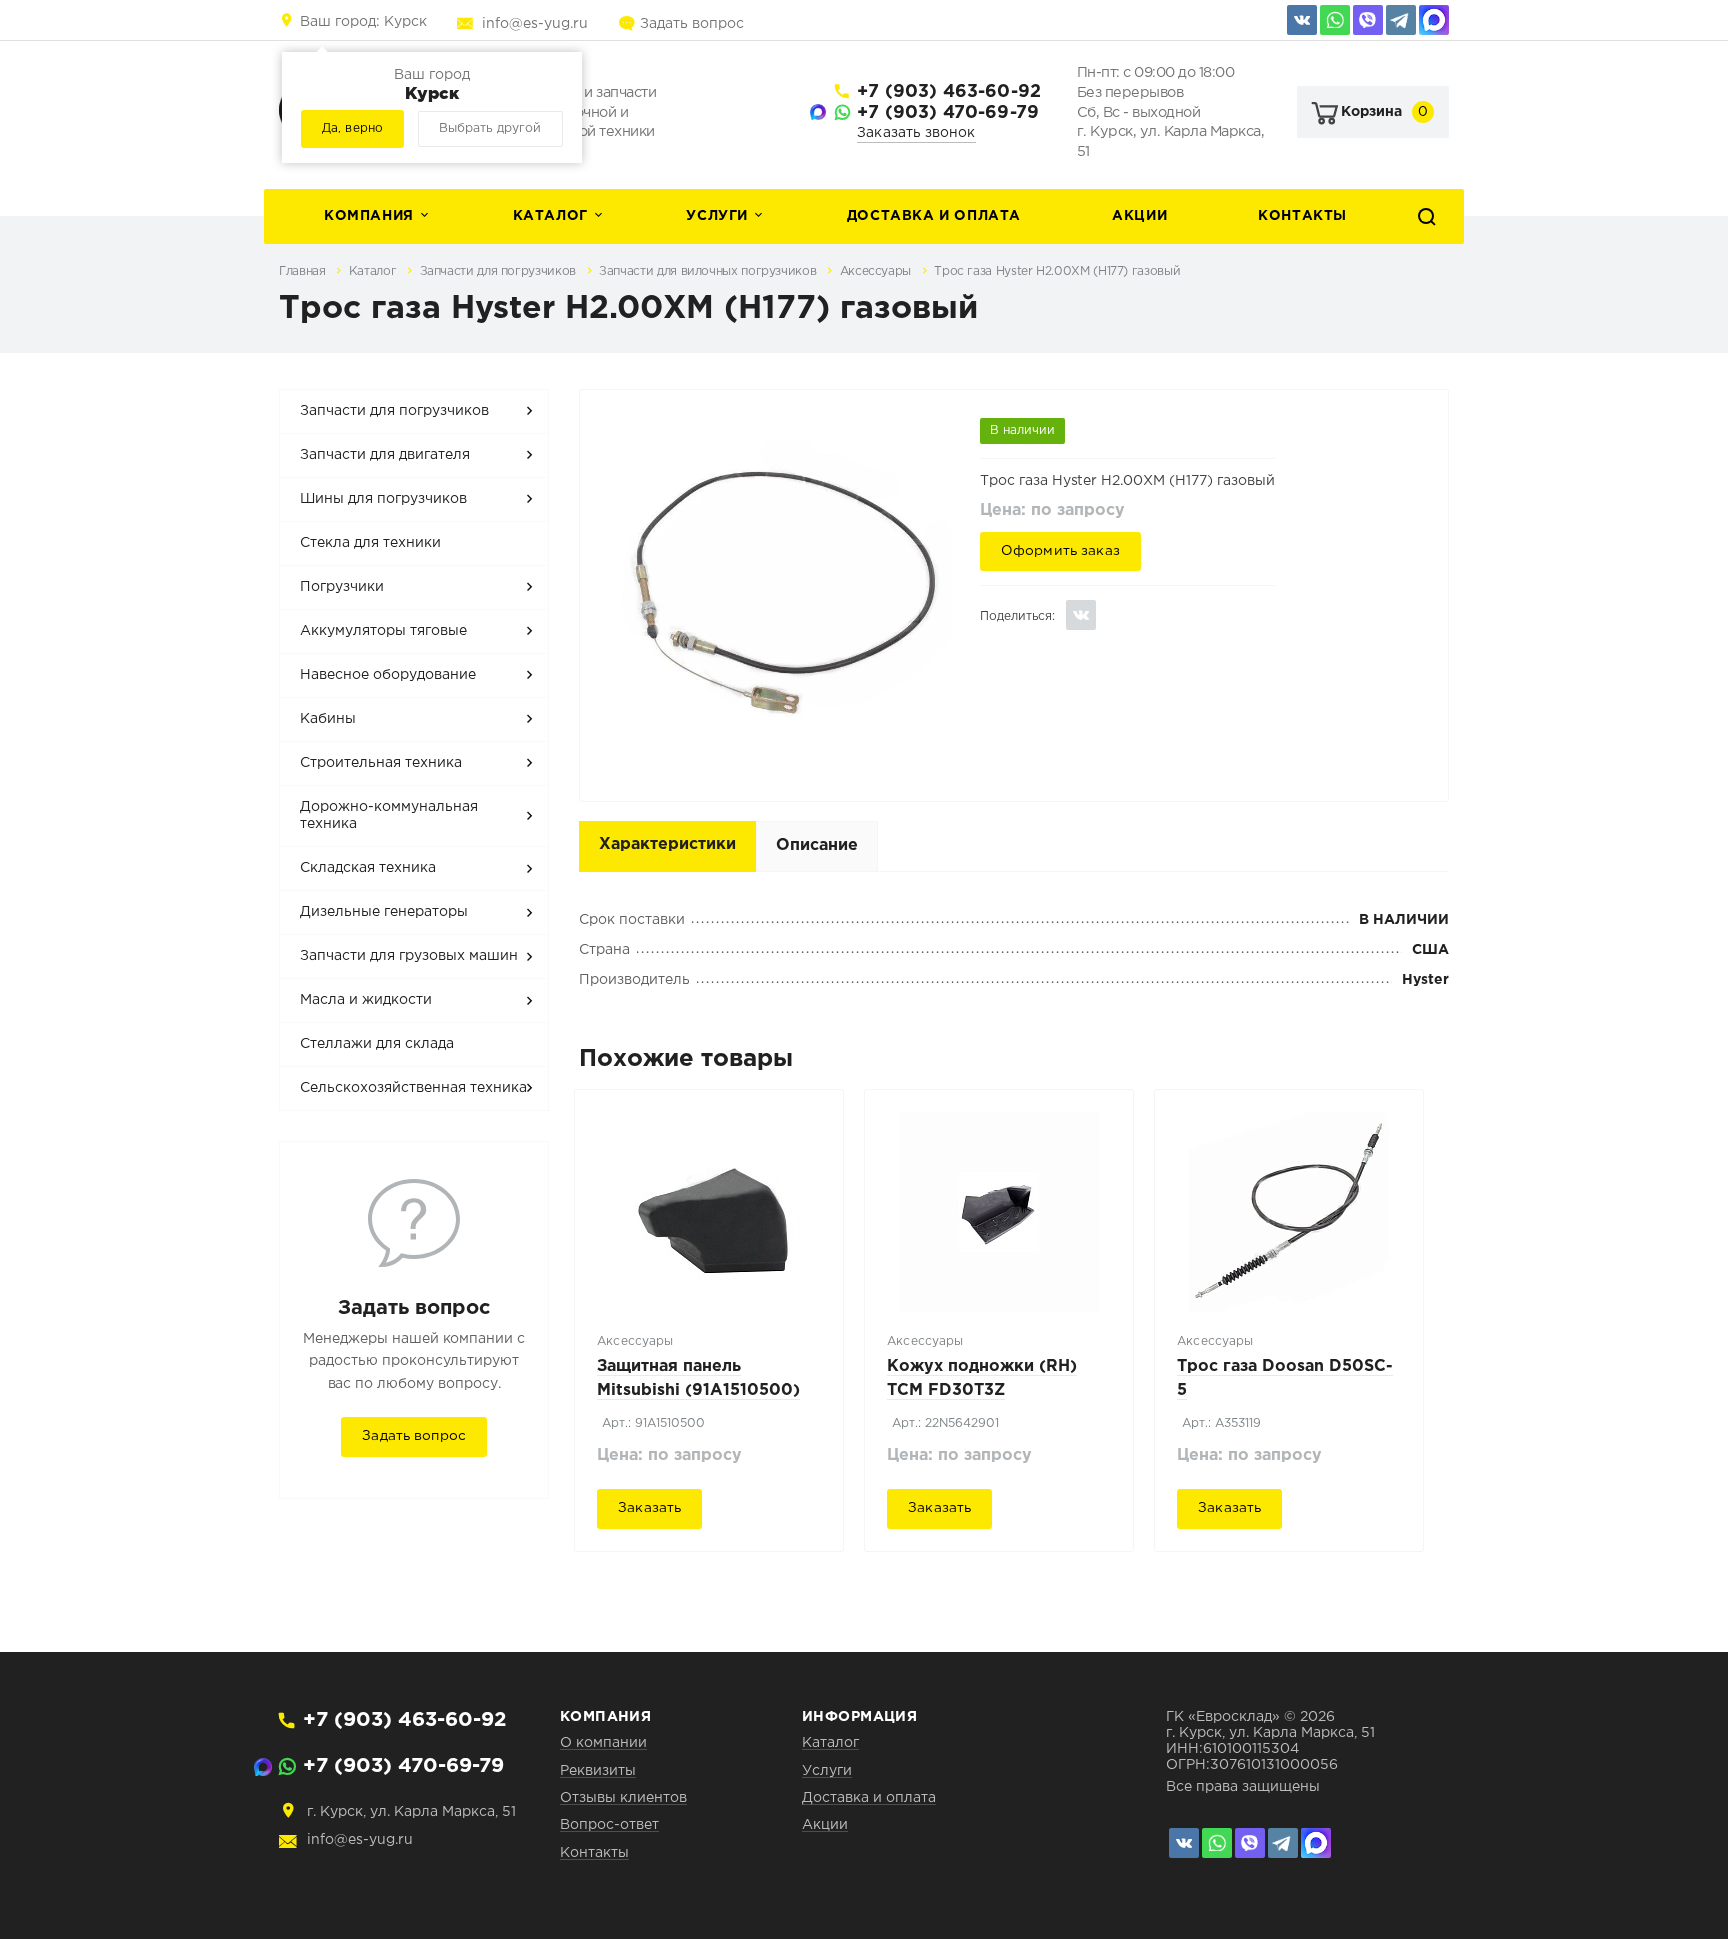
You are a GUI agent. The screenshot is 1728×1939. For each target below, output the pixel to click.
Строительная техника (381, 763)
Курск (363, 22)
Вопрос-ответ (609, 1825)
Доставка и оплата (934, 216)
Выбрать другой (490, 128)
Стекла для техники (370, 543)
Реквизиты (598, 1771)
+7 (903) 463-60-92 (949, 92)
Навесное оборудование (388, 675)
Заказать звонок (916, 133)
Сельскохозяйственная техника (413, 1088)
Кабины (328, 719)
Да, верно (352, 128)
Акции (1139, 216)
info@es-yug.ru (535, 24)
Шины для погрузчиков (383, 499)
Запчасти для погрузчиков (500, 271)
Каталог (550, 216)
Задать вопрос (692, 24)
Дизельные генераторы (384, 912)
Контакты (1302, 216)
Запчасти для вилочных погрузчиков (709, 271)
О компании (603, 1743)
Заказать (649, 1508)
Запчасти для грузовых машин (409, 956)
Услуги (717, 216)
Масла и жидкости (366, 1000)
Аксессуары (877, 271)
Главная (304, 271)
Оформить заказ (1060, 551)
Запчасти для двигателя (385, 455)
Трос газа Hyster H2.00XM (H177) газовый (1057, 271)
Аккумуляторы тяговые (383, 631)
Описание (817, 845)
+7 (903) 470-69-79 (948, 113)
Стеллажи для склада (377, 1044)
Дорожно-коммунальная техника (389, 816)
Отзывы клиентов (623, 1798)
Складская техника (368, 868)
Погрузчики (342, 587)
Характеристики (667, 844)
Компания (369, 216)
